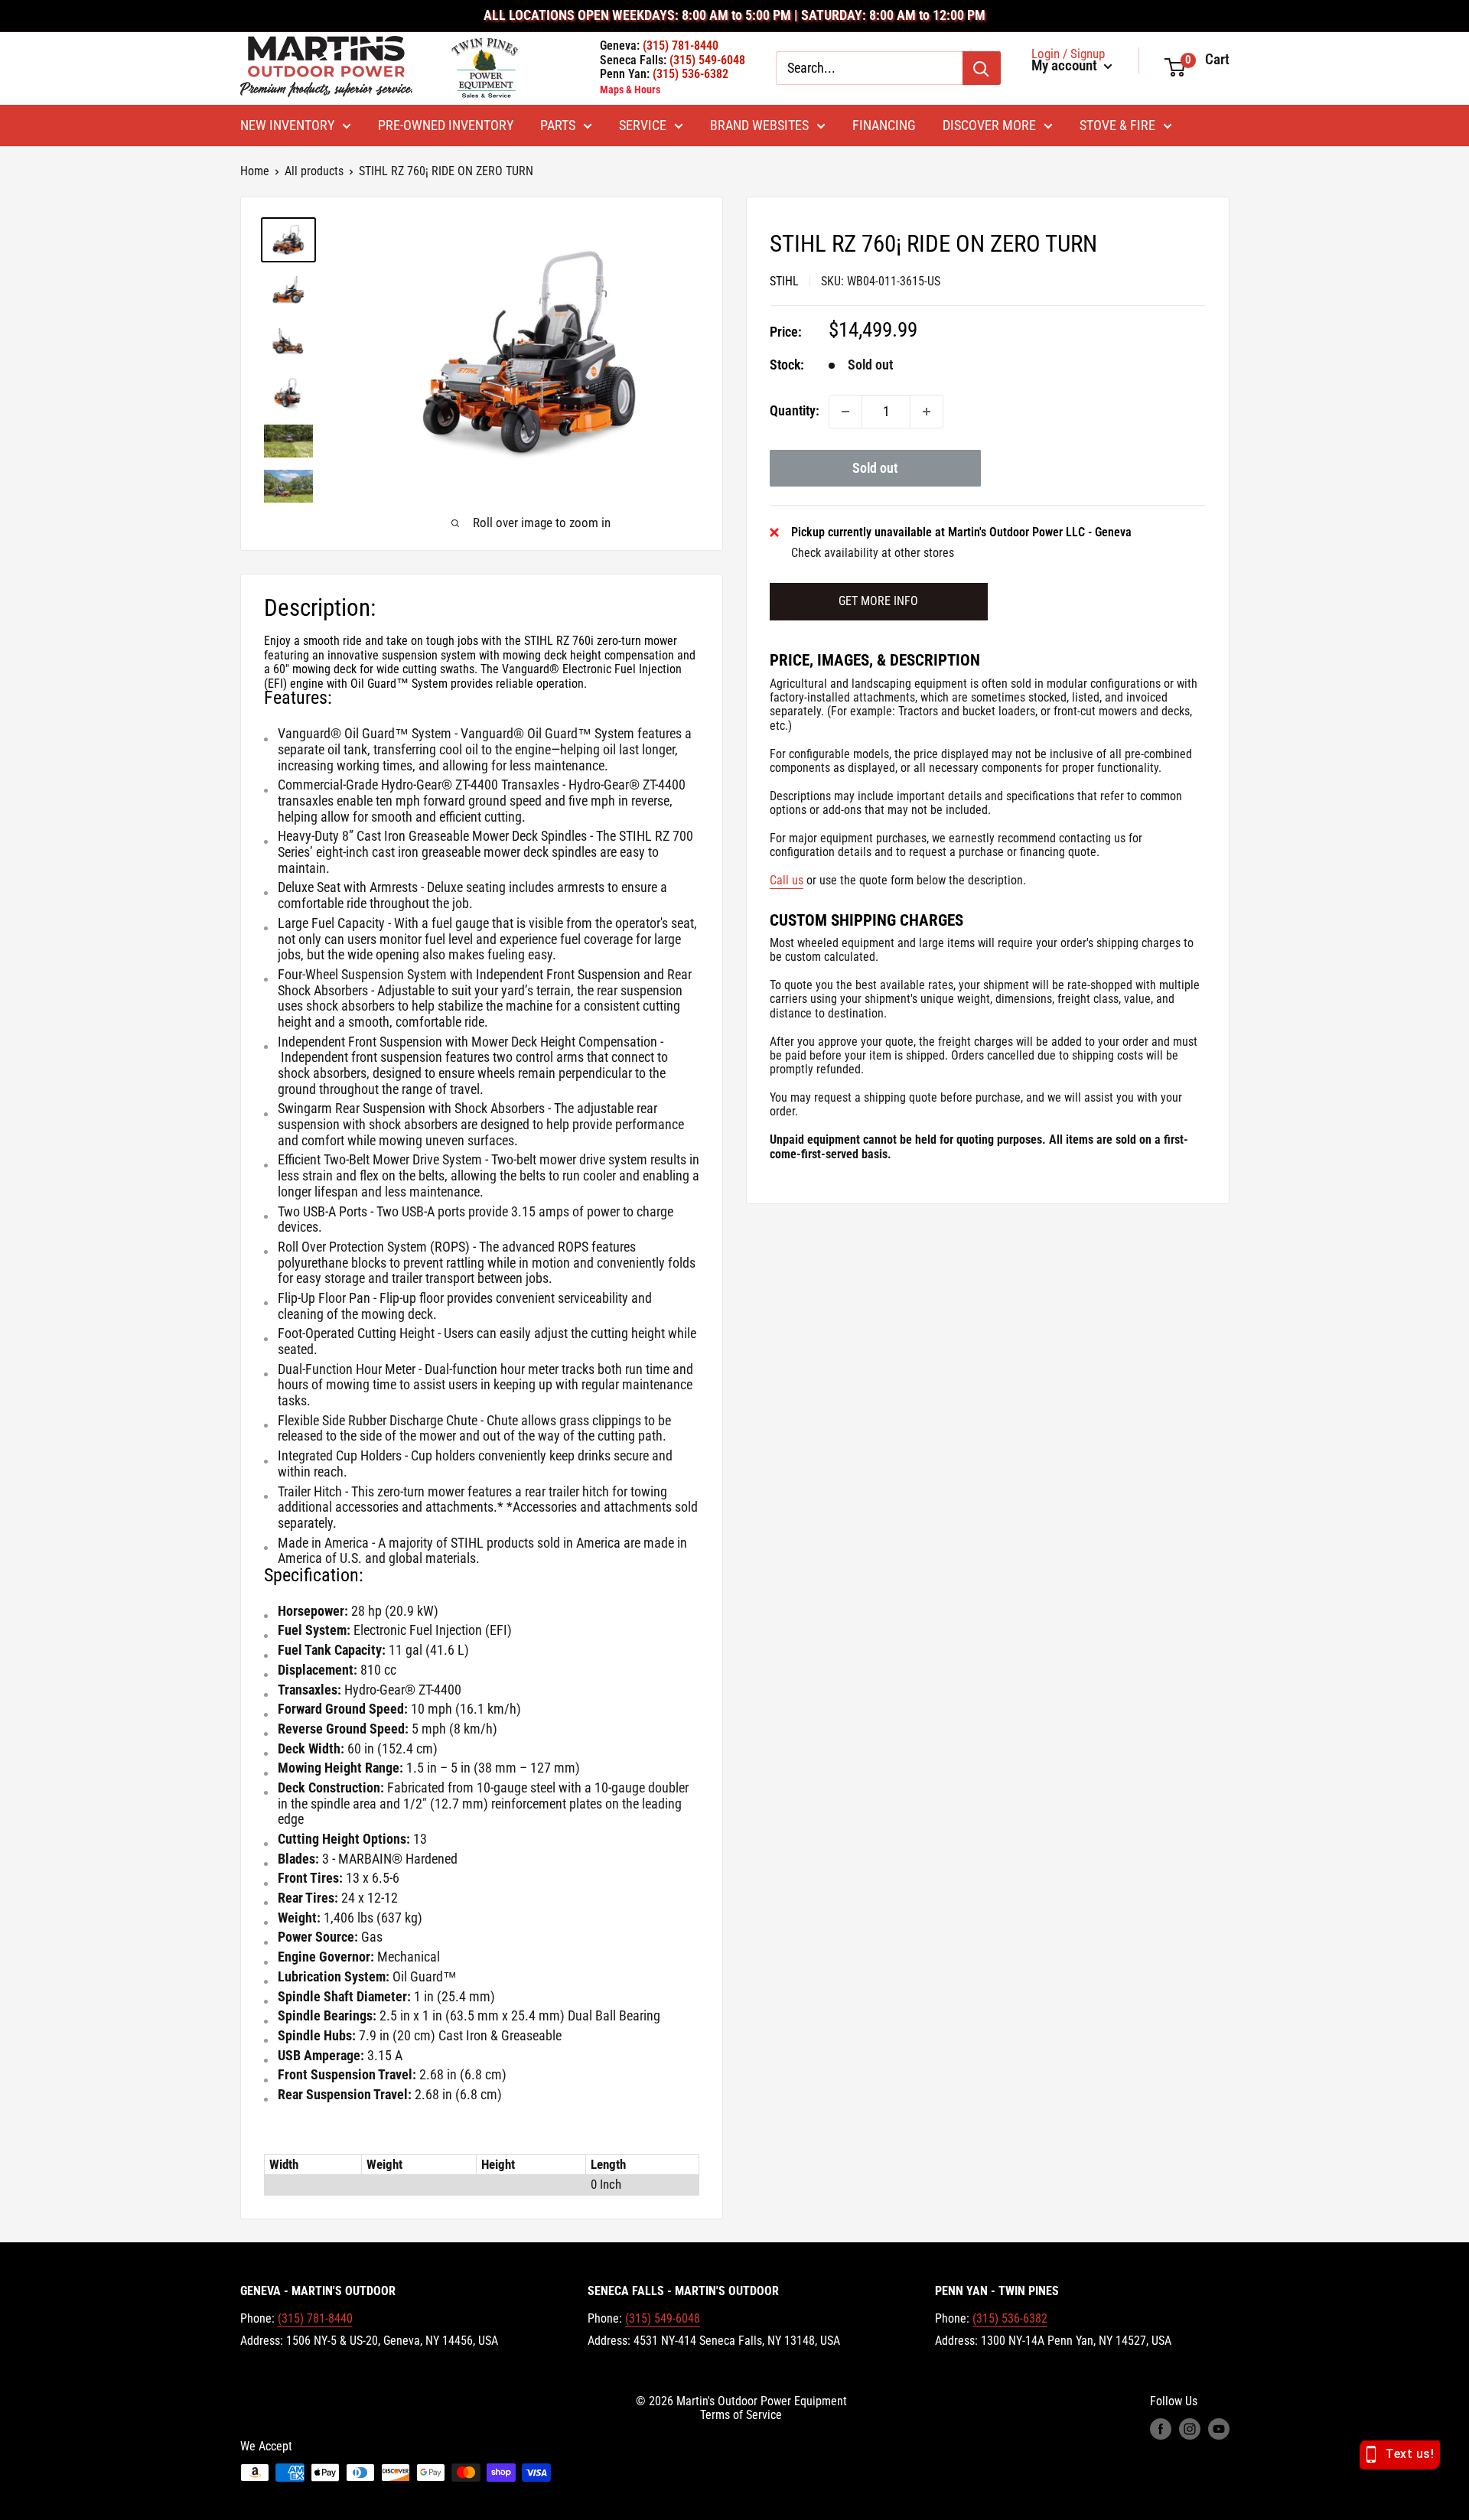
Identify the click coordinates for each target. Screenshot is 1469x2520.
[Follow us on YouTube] (1219, 2429)
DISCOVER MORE (989, 125)
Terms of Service (741, 2415)
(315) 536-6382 (1010, 2318)
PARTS (558, 125)
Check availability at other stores (873, 553)
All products (314, 171)
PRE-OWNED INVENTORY (446, 125)
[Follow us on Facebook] (1161, 2429)
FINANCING (884, 125)
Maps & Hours (630, 90)
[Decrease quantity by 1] (845, 412)
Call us (787, 880)
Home (255, 171)
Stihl (784, 281)
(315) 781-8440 (315, 2318)
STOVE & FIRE (1117, 125)
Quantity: (795, 410)
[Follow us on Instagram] (1190, 2429)
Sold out (875, 468)
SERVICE (643, 125)
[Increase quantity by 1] (927, 412)
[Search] (982, 68)
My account (1066, 66)
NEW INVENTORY (287, 125)
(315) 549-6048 (663, 2318)
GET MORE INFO (878, 601)
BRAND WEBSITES (759, 125)
